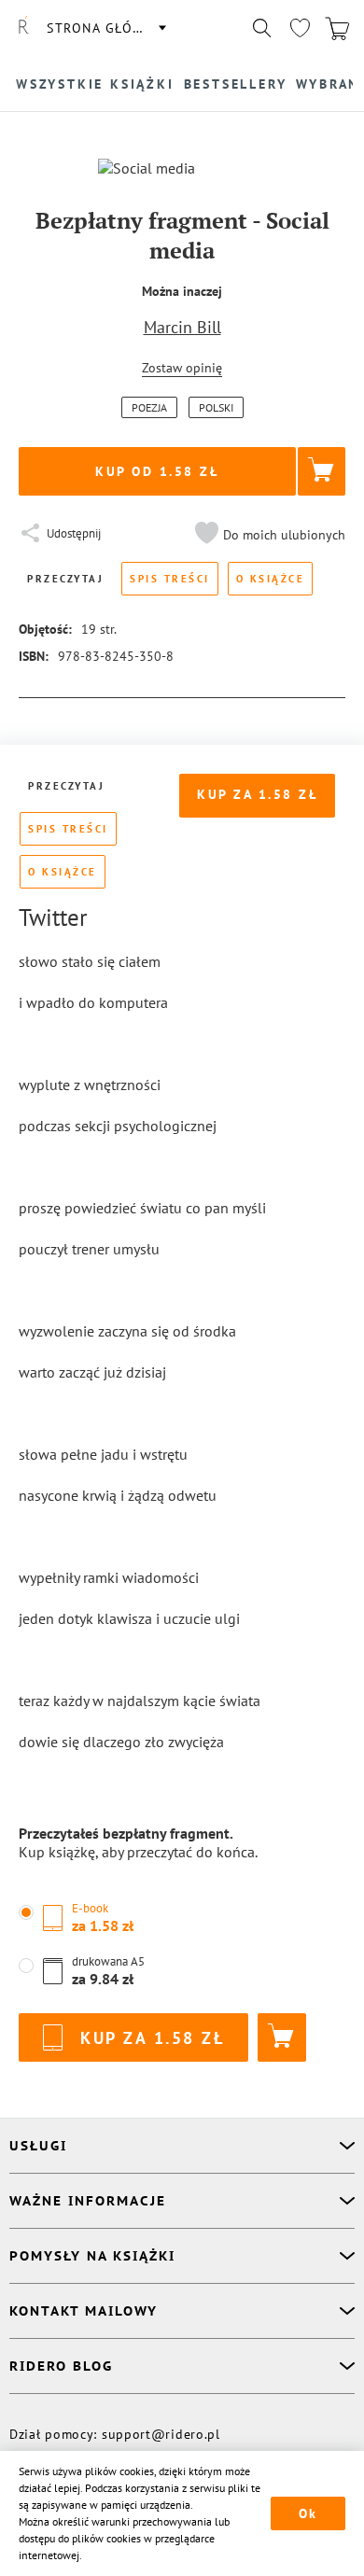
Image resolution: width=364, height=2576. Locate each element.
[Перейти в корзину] (337, 28)
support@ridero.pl (161, 2434)
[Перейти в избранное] (300, 28)
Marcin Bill (182, 327)
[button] (268, 535)
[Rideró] (23, 28)
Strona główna (105, 28)
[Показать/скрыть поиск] (262, 28)
